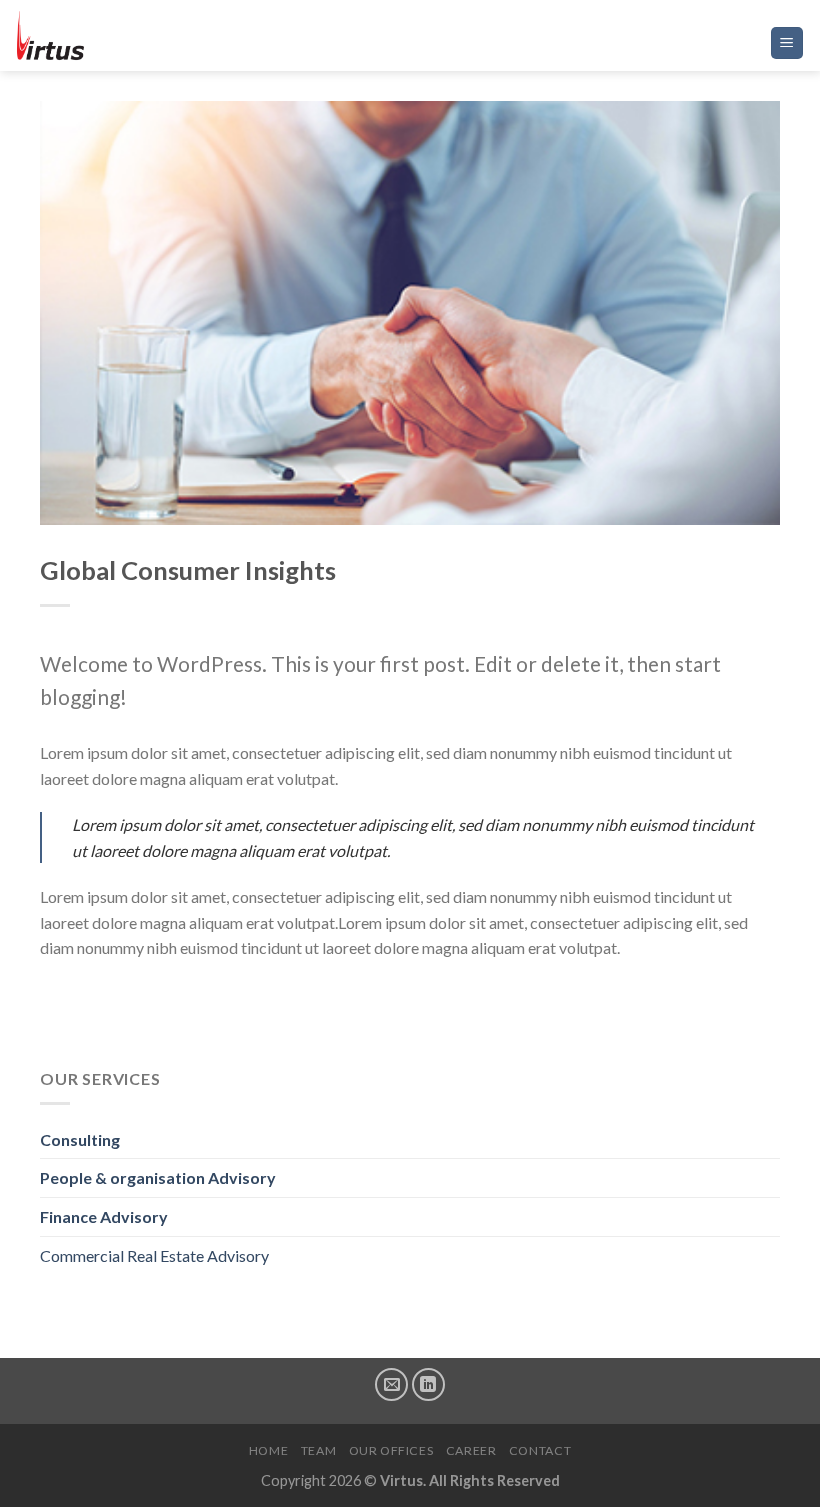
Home (268, 1450)
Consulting (80, 1139)
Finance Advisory (104, 1216)
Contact (540, 1450)
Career (471, 1450)
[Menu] (787, 43)
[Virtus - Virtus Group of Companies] (115, 35)
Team (318, 1450)
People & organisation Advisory (158, 1177)
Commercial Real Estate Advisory (154, 1255)
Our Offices (391, 1450)
